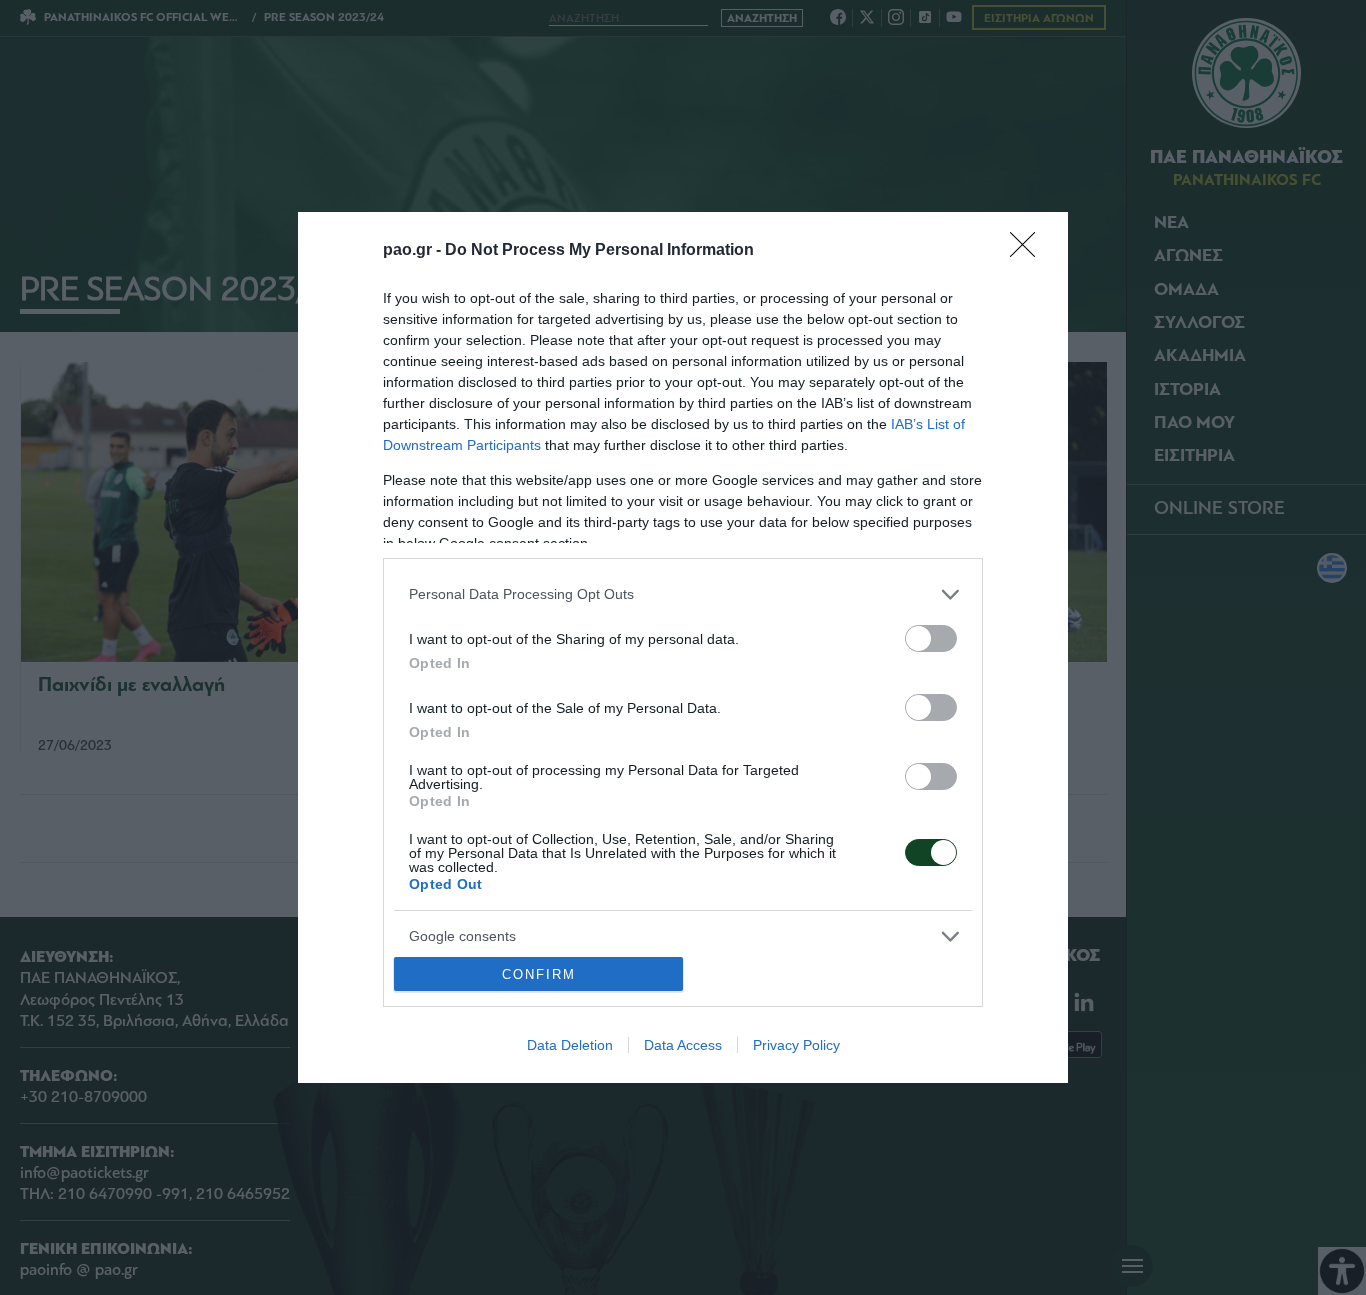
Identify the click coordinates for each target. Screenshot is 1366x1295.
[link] (1029, 251)
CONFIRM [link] (539, 974)
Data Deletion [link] (570, 1045)
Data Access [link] (683, 1045)
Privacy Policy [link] (796, 1045)
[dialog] (683, 648)
